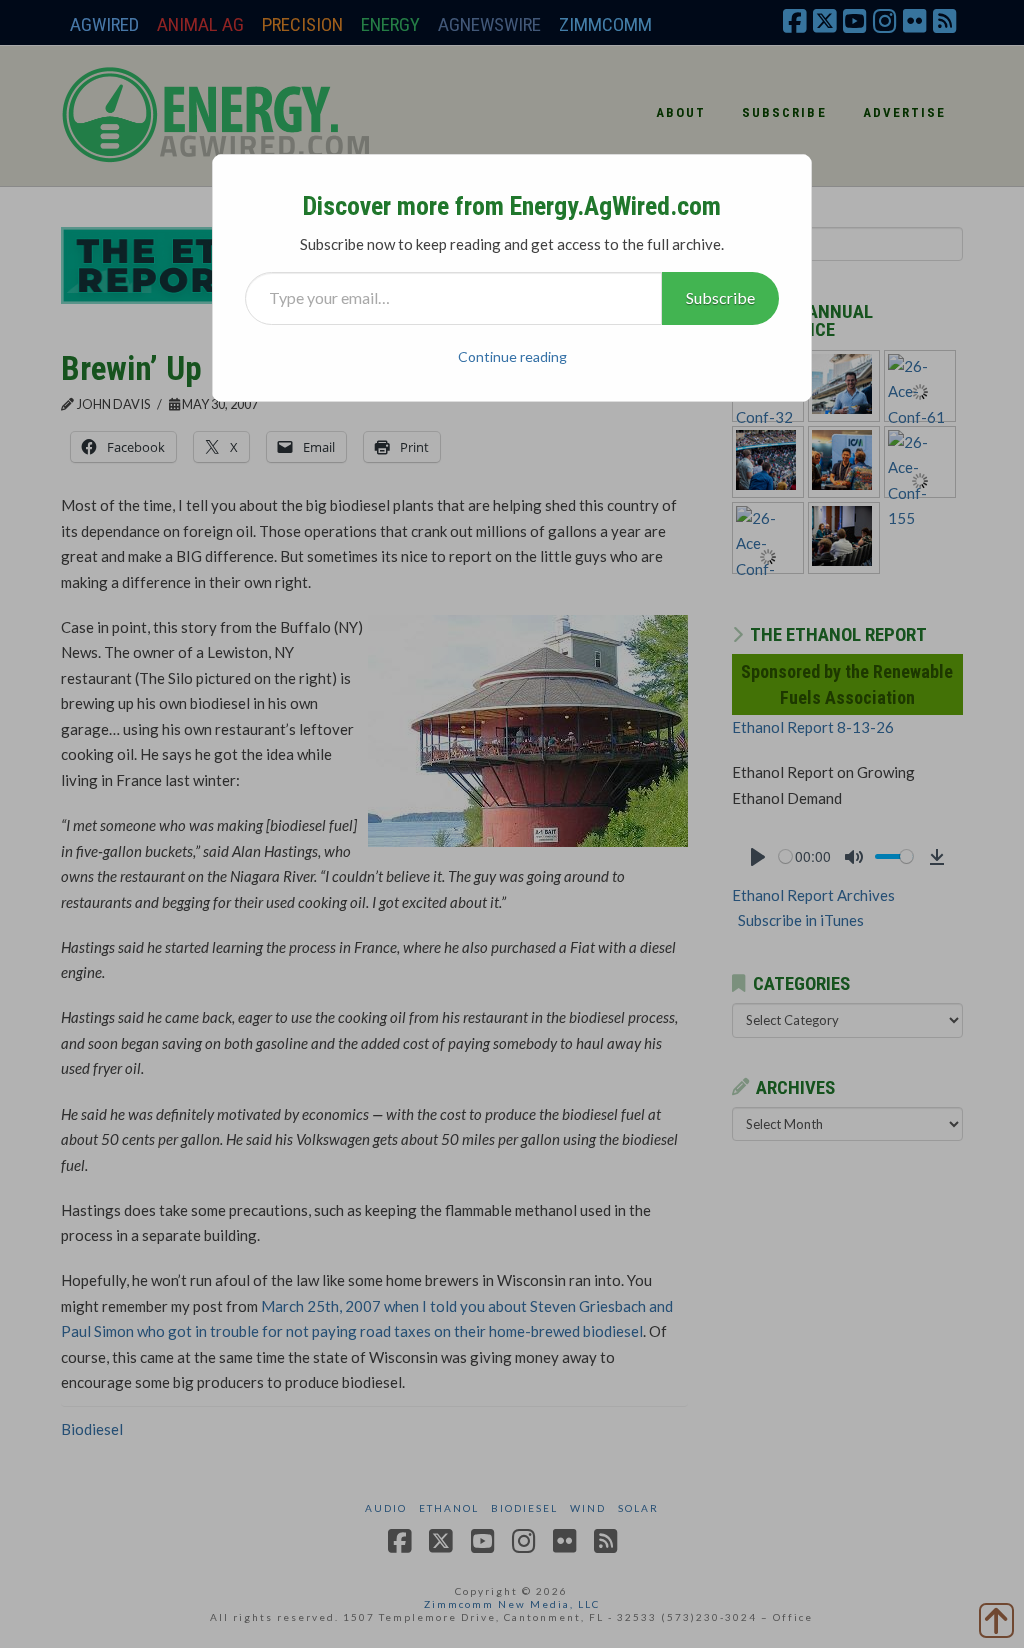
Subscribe (720, 297)
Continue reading (512, 356)
